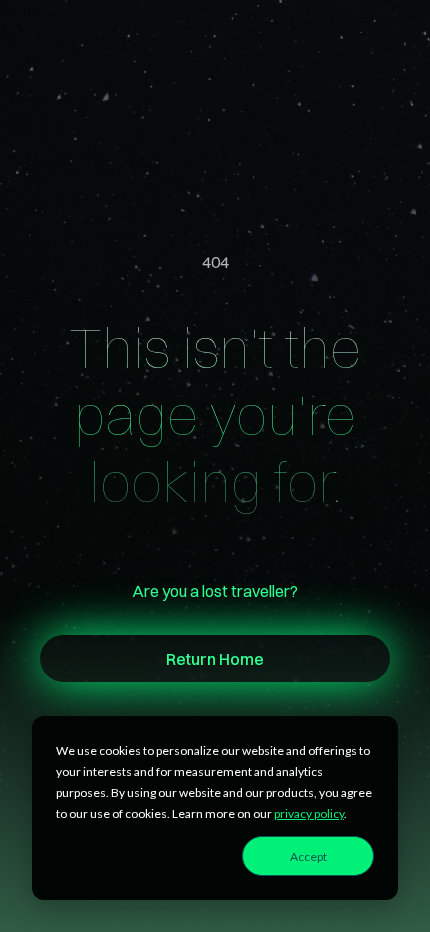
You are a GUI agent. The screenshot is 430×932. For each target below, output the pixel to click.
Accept (308, 856)
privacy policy (309, 813)
